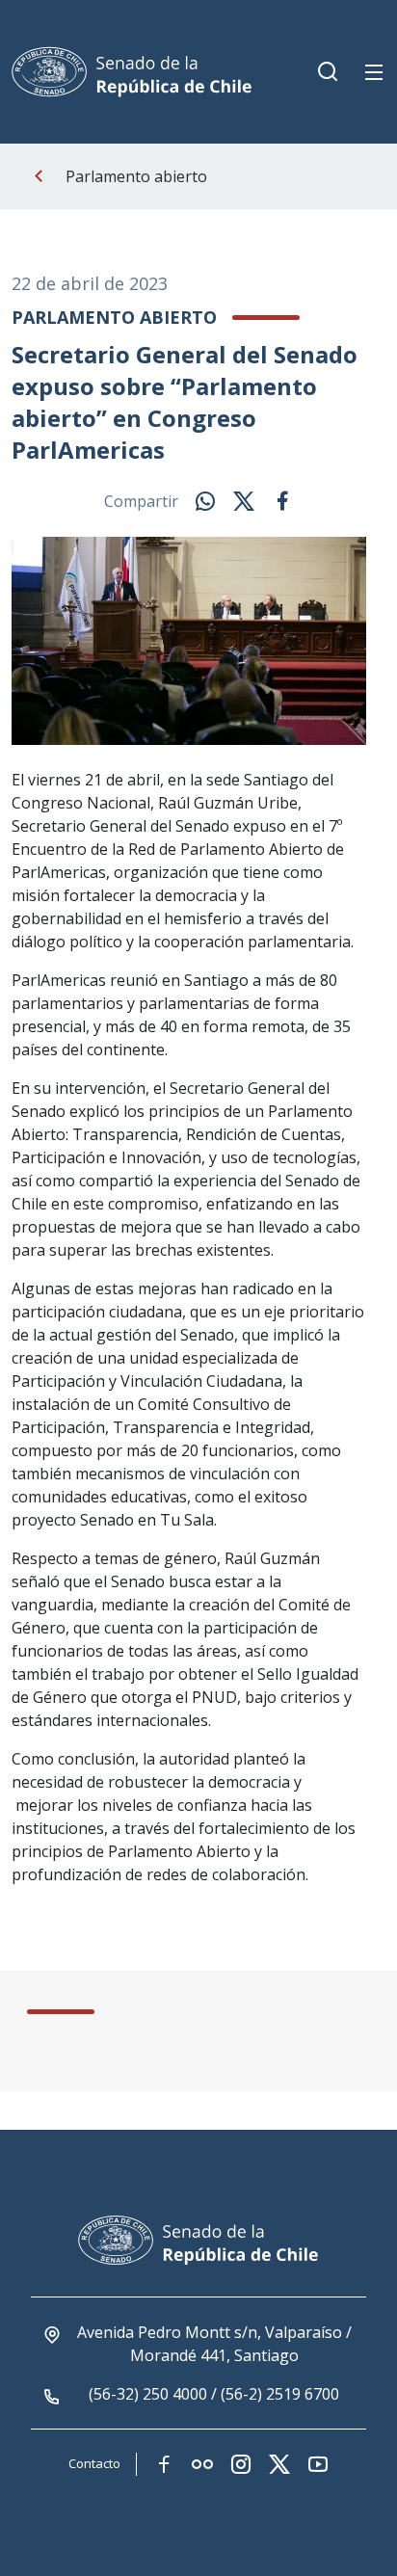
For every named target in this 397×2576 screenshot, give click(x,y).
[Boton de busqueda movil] (328, 72)
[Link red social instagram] (241, 2464)
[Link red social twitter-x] (279, 2464)
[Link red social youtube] (318, 2464)
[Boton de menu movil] (374, 72)
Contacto (94, 2463)
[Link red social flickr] (202, 2464)
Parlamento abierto (136, 176)
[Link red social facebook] (164, 2464)
